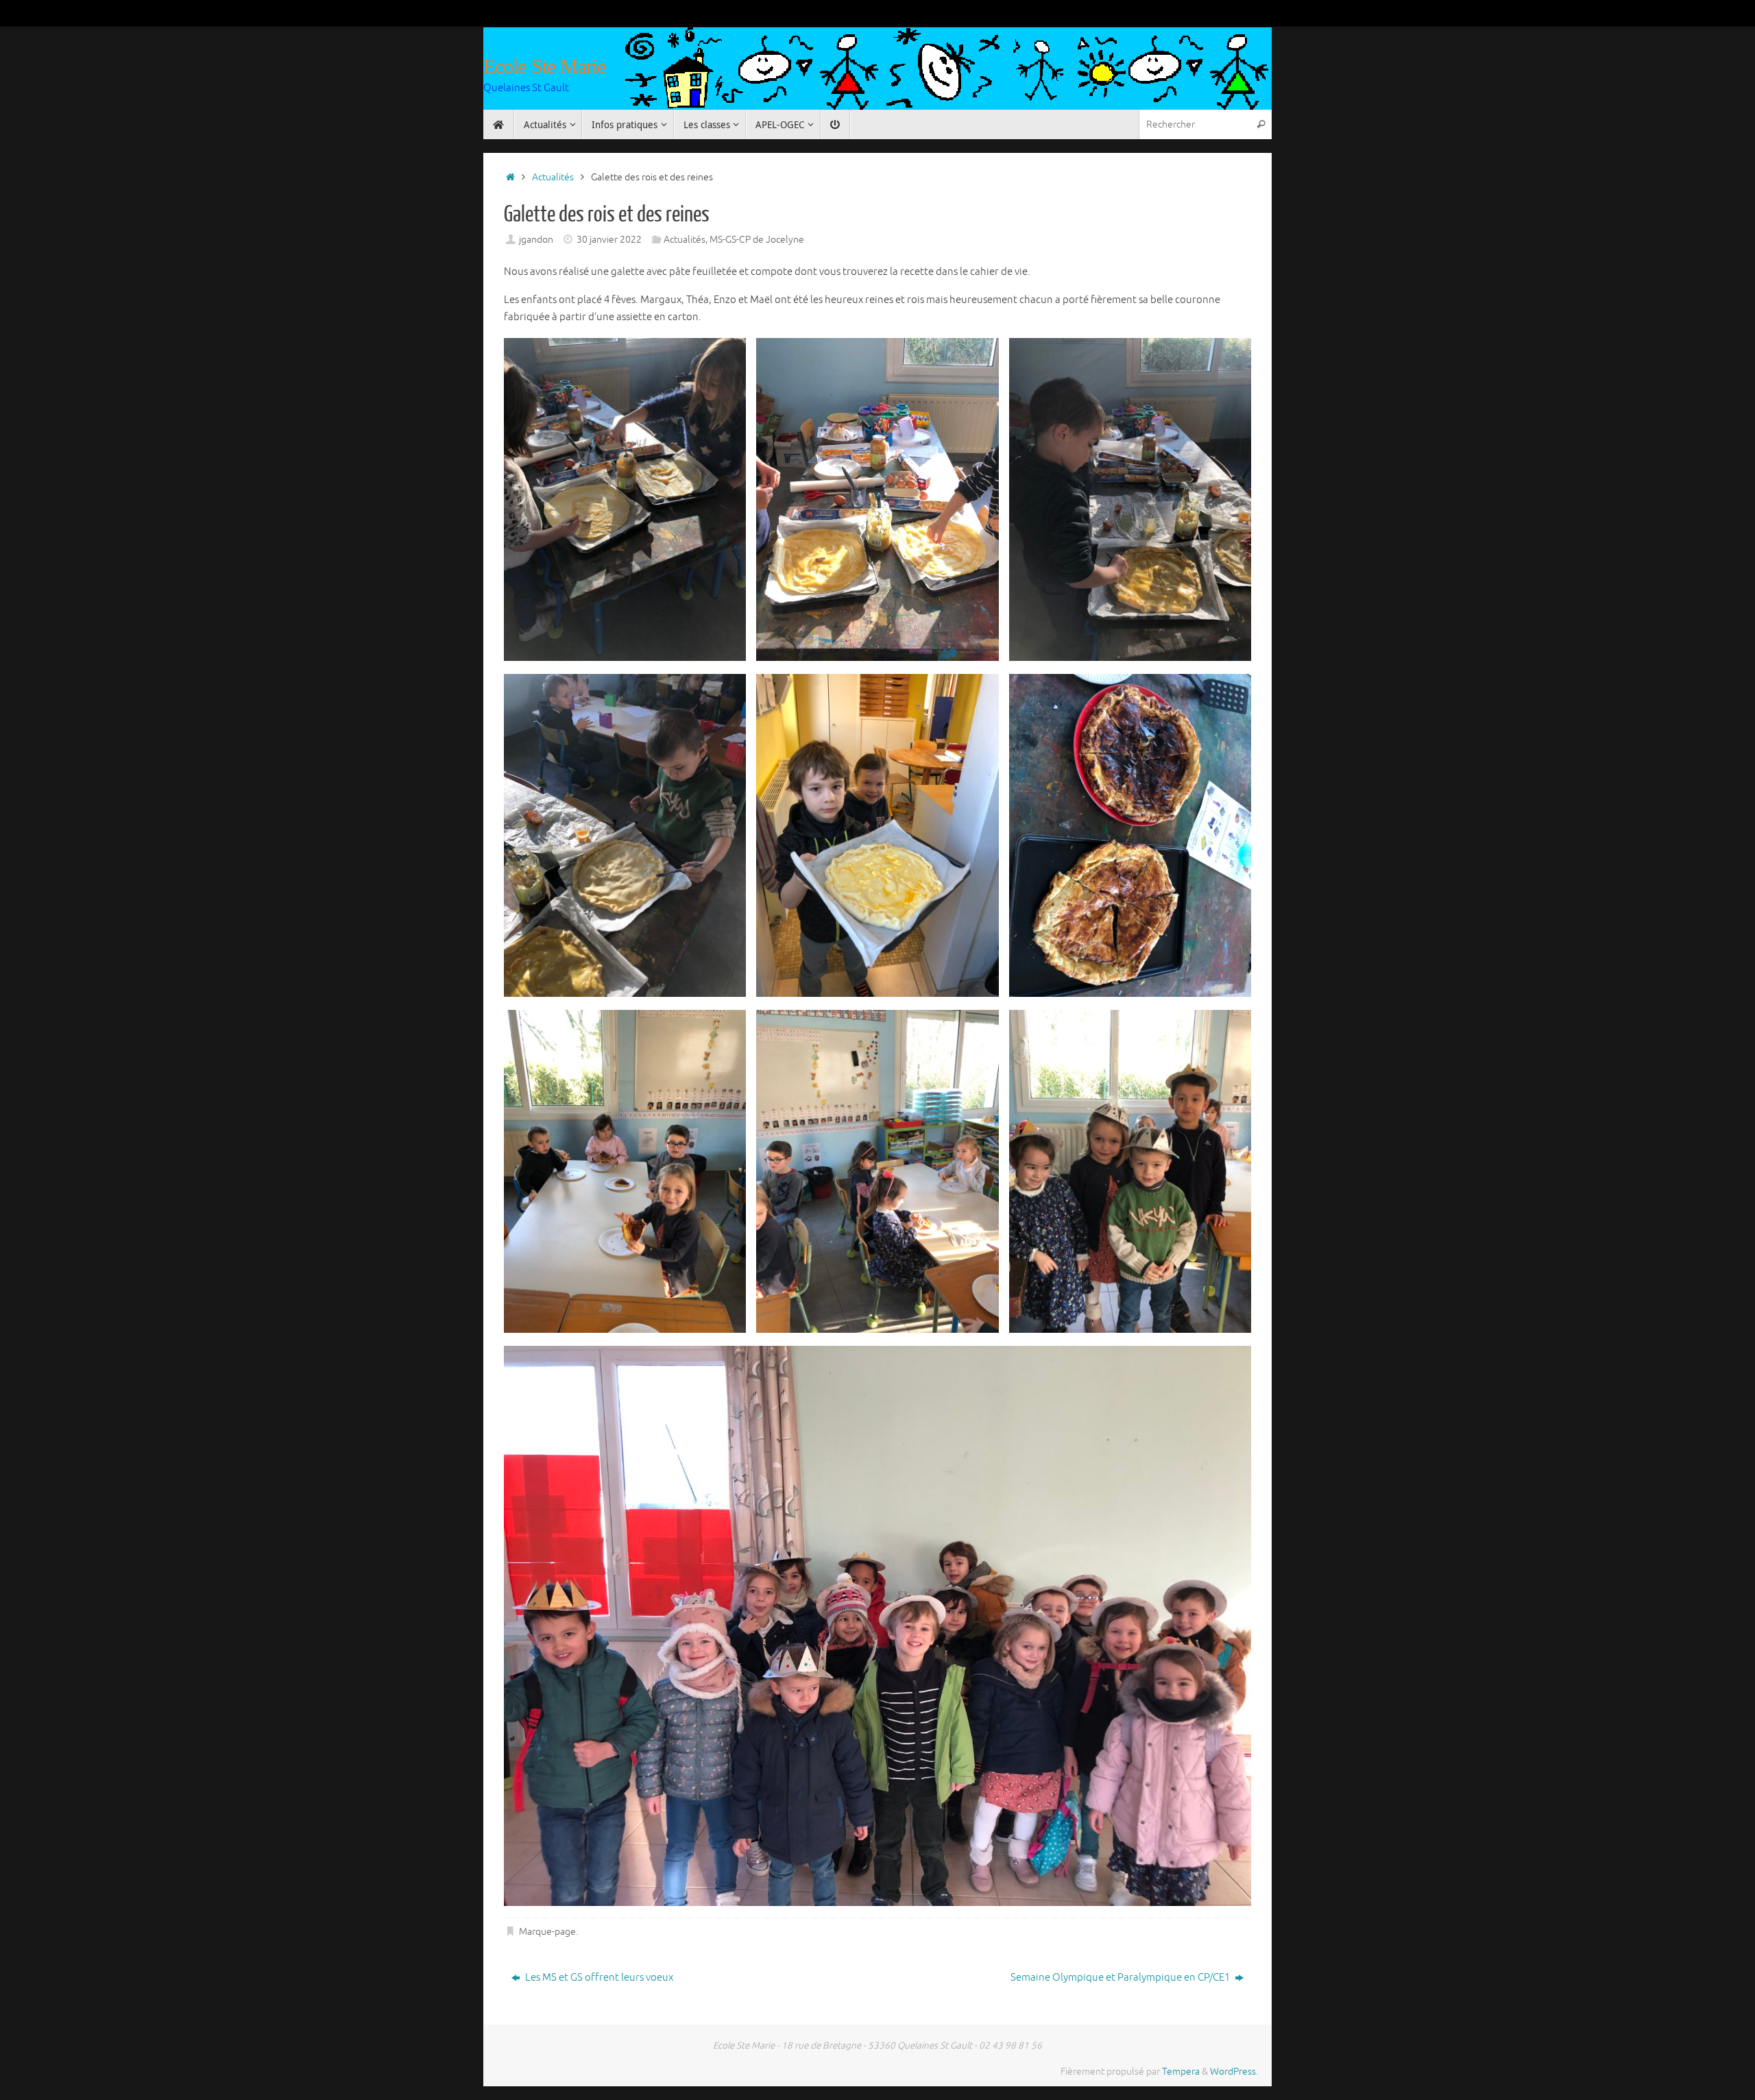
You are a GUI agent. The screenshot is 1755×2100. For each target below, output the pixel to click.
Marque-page (547, 1932)
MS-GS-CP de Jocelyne (757, 240)
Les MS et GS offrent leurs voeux (598, 1978)
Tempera (1181, 2072)
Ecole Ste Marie (545, 66)
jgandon (536, 240)
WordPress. (1234, 2072)
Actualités (553, 177)
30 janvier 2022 (609, 240)
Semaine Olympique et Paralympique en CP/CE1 (1121, 1978)
